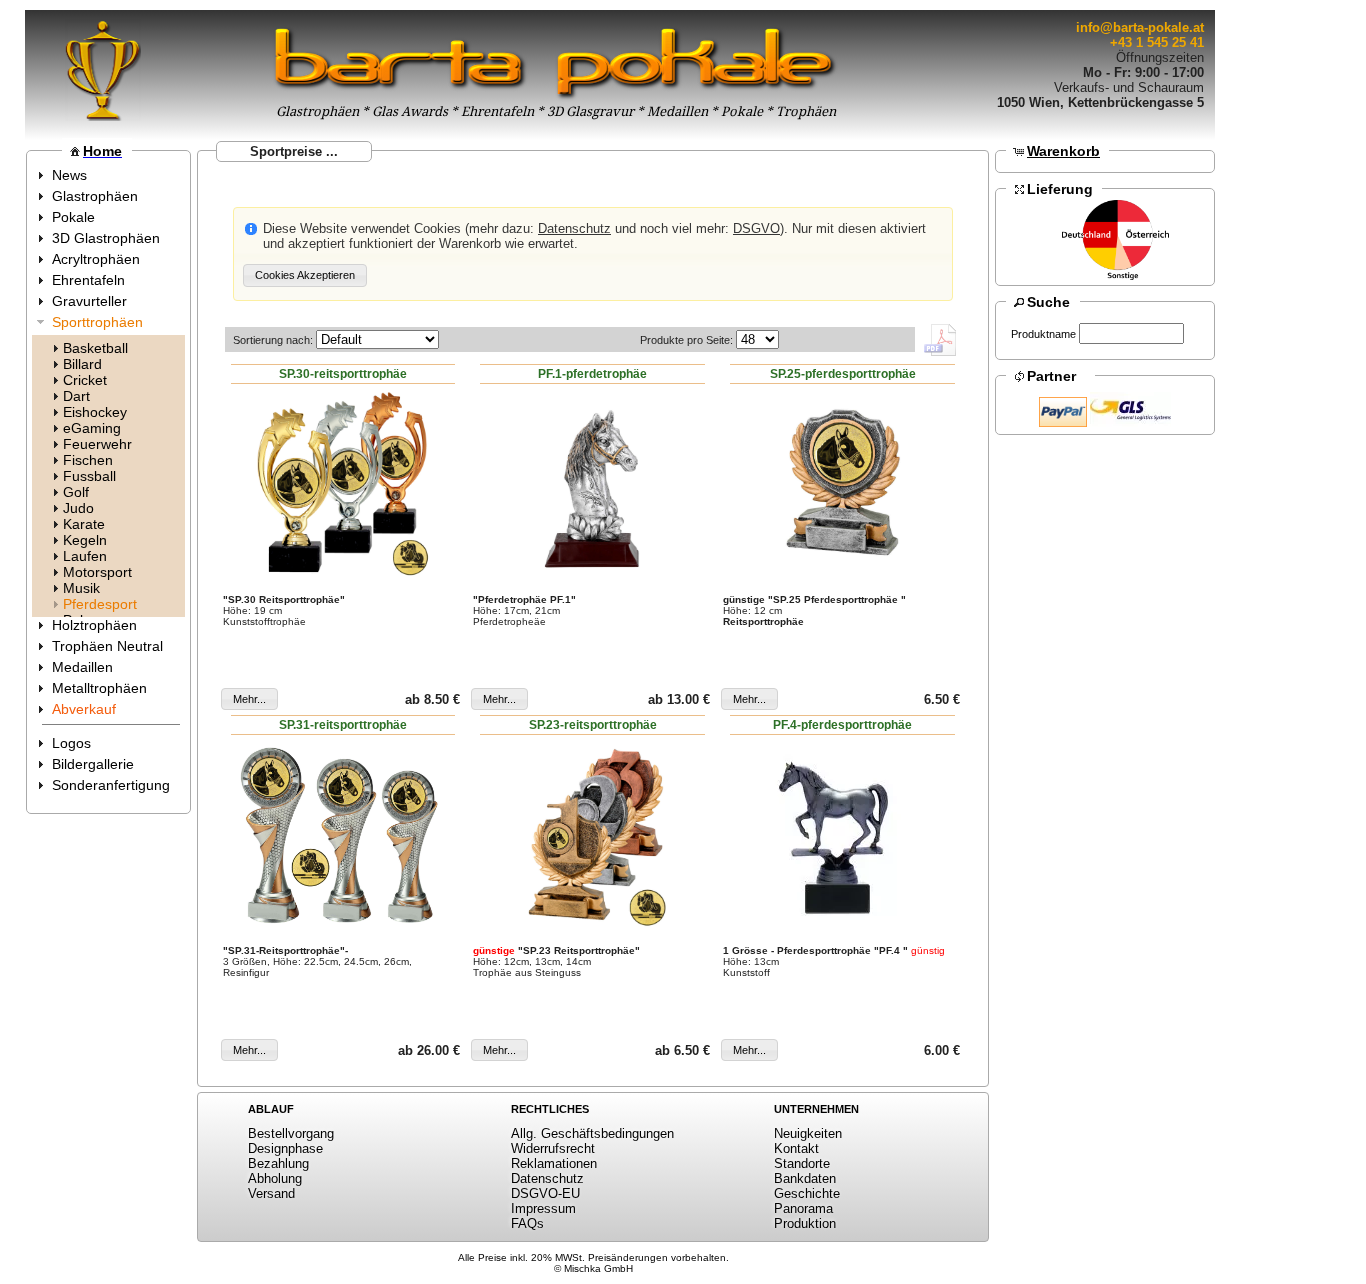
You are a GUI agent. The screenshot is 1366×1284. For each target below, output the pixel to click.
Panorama (803, 1208)
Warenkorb (1063, 151)
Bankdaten (805, 1178)
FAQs (527, 1223)
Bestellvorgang (291, 1133)
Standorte (802, 1163)
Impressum (543, 1208)
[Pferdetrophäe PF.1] (593, 484)
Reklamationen (554, 1163)
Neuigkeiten (808, 1133)
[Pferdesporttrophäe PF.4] (843, 835)
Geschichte (807, 1193)
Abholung (275, 1178)
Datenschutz (574, 228)
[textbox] (1131, 333)
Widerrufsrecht (553, 1148)
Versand (271, 1193)
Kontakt (796, 1148)
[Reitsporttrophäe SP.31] (343, 835)
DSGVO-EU (545, 1193)
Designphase (285, 1148)
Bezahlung (278, 1163)
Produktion (805, 1223)
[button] (305, 275)
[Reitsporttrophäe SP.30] (343, 484)
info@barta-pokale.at (1140, 27)
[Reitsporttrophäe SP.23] (593, 835)
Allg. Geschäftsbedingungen (592, 1133)
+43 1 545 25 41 (1157, 42)
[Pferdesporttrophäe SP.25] (843, 484)
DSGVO (756, 228)
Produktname (1043, 334)
